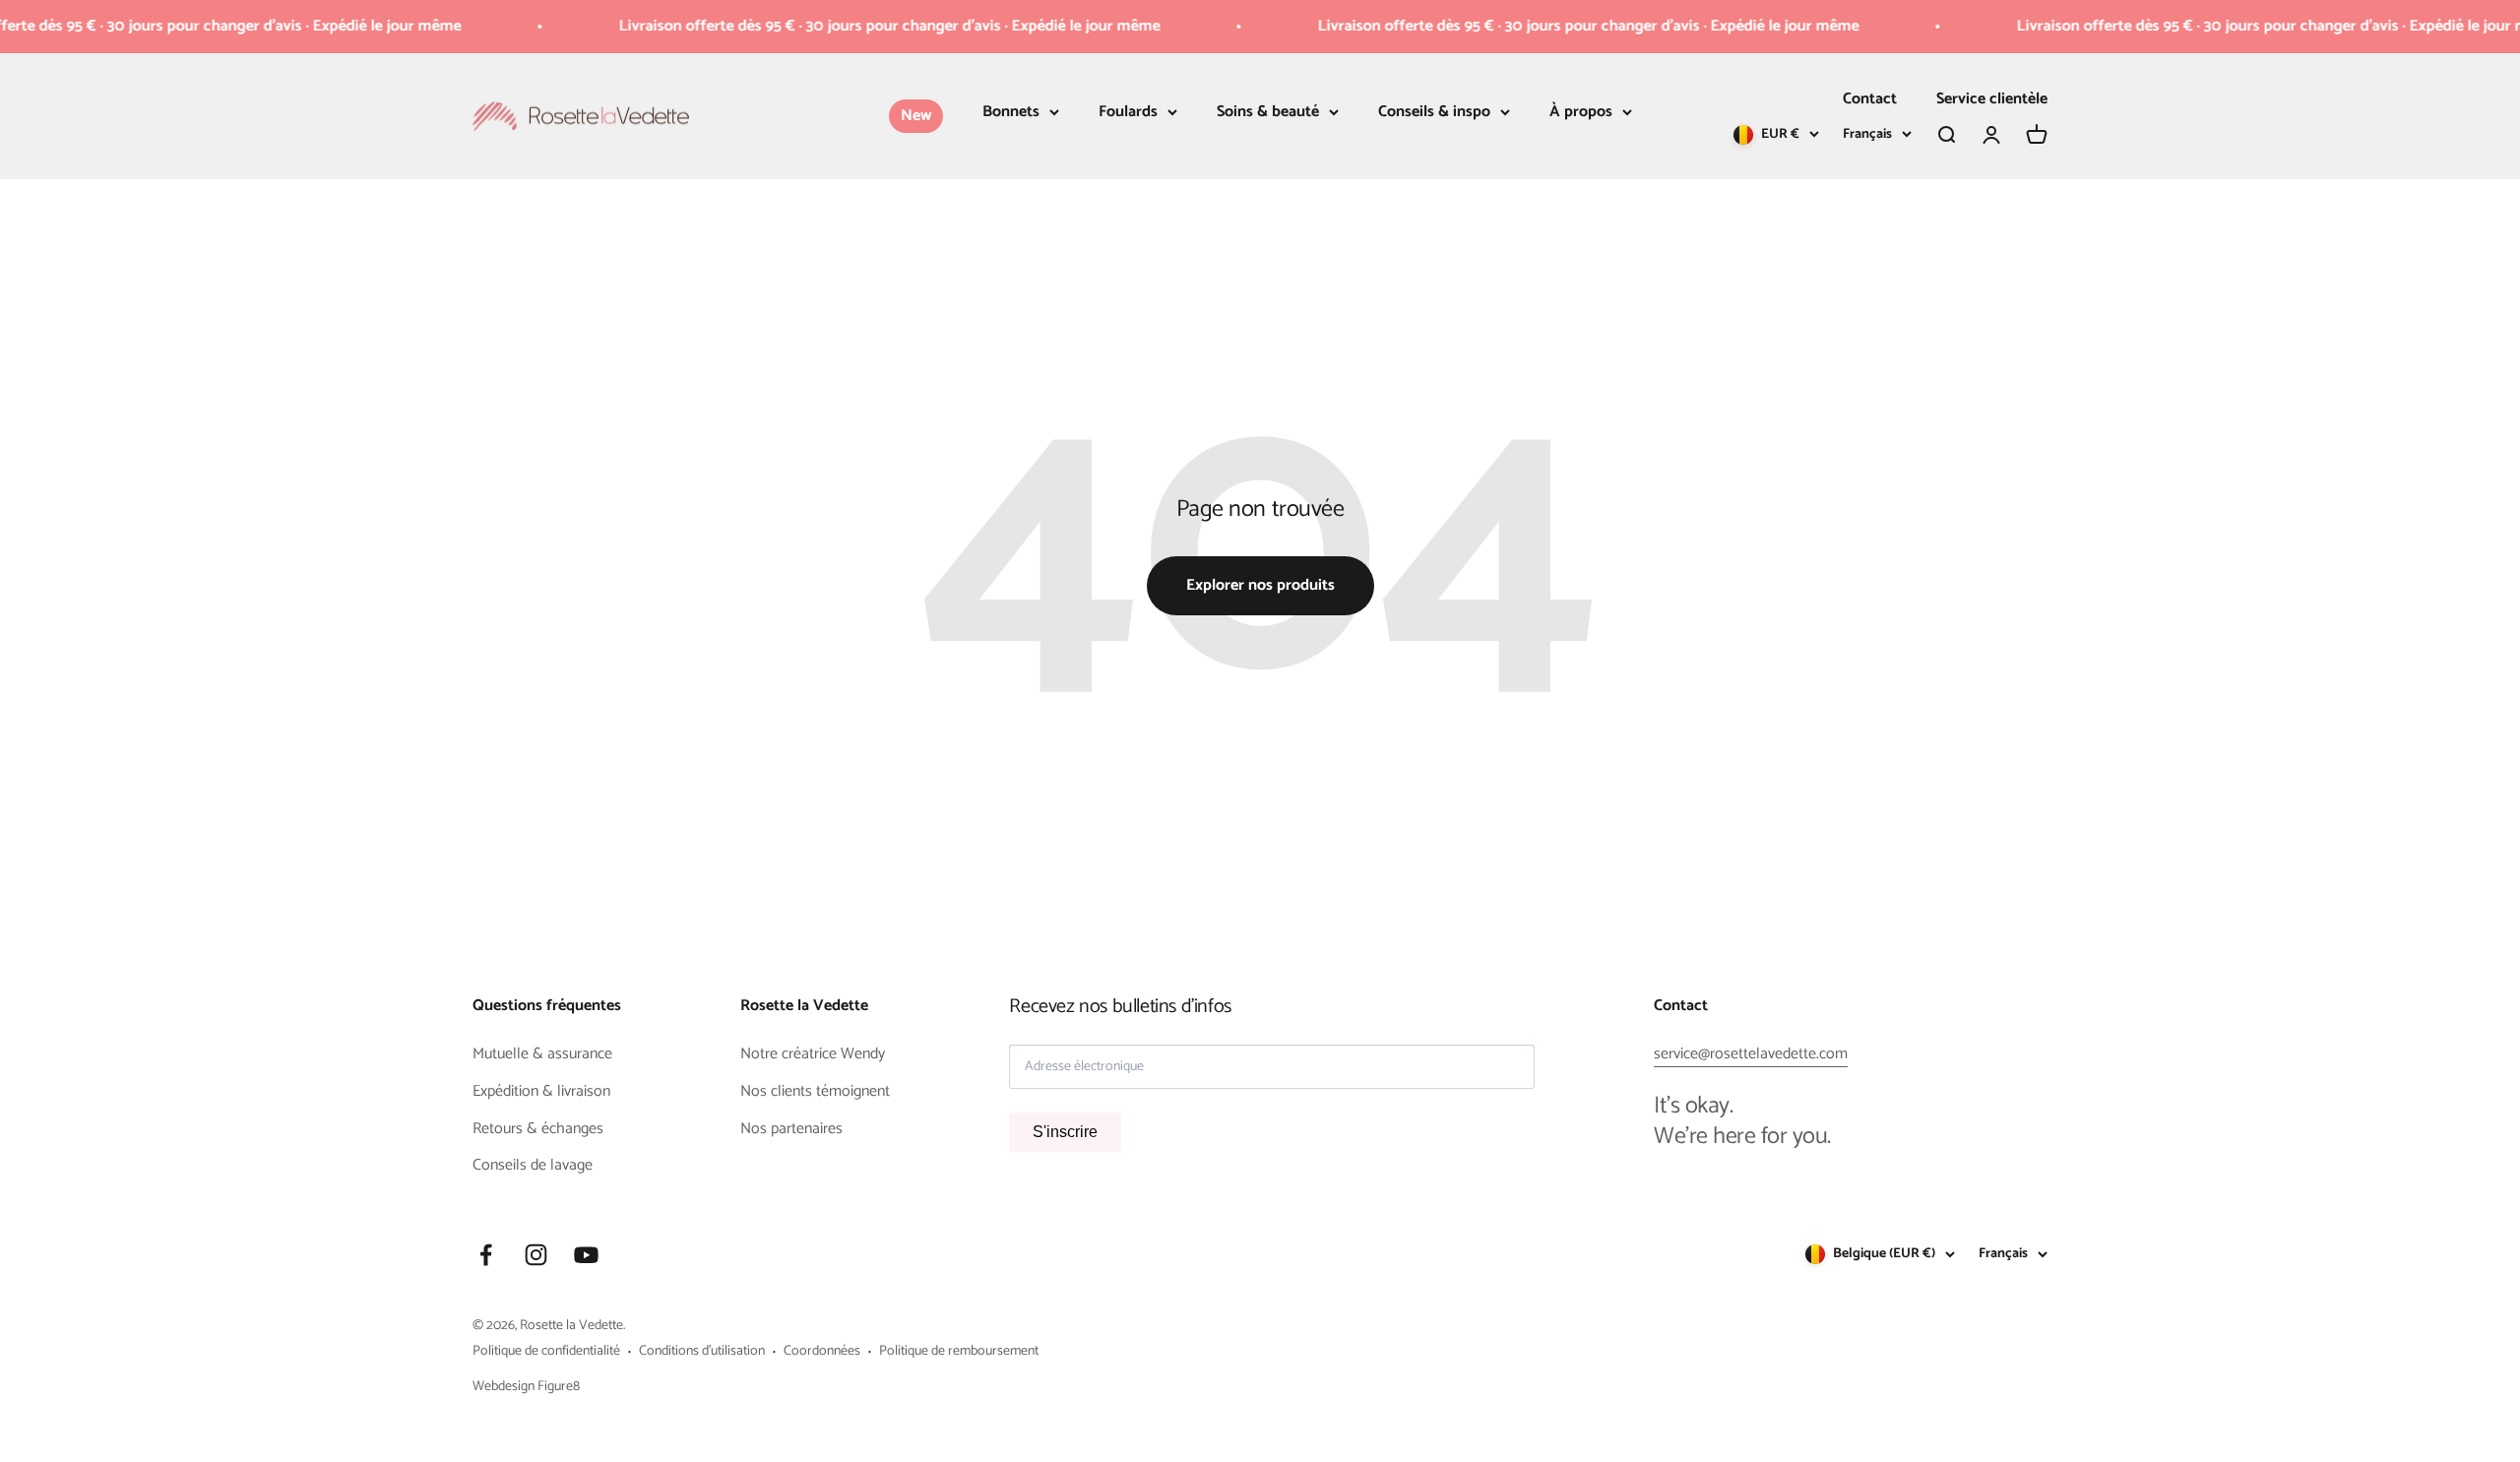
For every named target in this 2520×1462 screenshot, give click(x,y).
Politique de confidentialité (546, 1352)
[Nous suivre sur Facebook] (486, 1255)
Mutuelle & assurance (542, 1054)
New (916, 116)
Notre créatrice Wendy (813, 1054)
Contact (1870, 99)
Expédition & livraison (541, 1092)
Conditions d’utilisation (702, 1352)
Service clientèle (1992, 99)
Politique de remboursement (959, 1352)
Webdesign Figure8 (526, 1387)
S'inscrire (1065, 1132)
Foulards (1128, 112)
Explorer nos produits (1260, 585)
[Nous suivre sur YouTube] (586, 1255)
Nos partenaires (791, 1129)
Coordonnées (822, 1352)
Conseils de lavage (533, 1166)
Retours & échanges (538, 1129)
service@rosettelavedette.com (1751, 1054)
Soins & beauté (1268, 112)
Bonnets (1011, 112)
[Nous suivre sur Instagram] (536, 1255)
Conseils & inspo (1434, 112)
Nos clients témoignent (815, 1092)
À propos (1581, 112)
